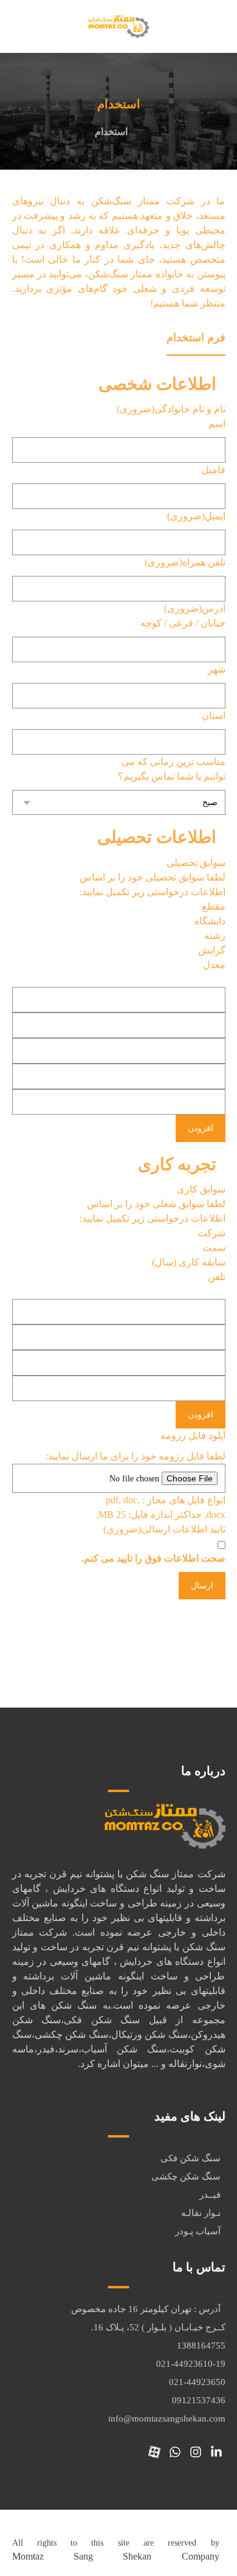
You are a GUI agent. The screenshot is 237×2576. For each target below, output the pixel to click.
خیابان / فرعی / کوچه (183, 623)
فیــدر (210, 2195)
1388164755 (201, 2346)
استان (214, 715)
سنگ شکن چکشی (186, 2176)
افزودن (201, 1128)
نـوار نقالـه (201, 2213)
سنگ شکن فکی (191, 2158)
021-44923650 (197, 2382)
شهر (217, 669)
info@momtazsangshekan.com (167, 2418)
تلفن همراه (185, 562)
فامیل (214, 470)
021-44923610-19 (191, 2364)
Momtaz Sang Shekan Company (116, 2556)
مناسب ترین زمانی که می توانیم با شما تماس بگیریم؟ (172, 769)
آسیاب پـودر (198, 2231)
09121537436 (199, 2400)
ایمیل (196, 516)
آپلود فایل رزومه (193, 1435)
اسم (217, 424)
